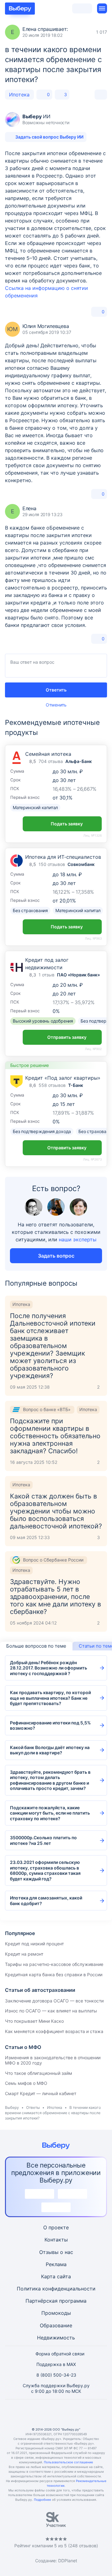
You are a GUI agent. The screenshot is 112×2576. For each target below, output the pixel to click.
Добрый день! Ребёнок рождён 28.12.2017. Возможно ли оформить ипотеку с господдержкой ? (49, 1668)
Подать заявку (67, 824)
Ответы (33, 2107)
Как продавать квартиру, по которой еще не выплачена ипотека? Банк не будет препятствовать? (50, 1698)
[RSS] (86, 2413)
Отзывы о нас (56, 2252)
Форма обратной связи (60, 2354)
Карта (48, 2276)
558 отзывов (52, 1085)
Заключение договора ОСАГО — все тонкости (54, 2001)
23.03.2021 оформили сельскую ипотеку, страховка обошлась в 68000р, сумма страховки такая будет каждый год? (45, 1870)
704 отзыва (51, 761)
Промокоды (56, 2313)
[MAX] (56, 2413)
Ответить (56, 690)
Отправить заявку (67, 1037)
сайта (64, 2276)
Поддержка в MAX (56, 2364)
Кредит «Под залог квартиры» (63, 1078)
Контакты (56, 2240)
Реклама (56, 2264)
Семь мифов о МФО (26, 2083)
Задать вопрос (56, 1256)
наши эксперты (78, 1239)
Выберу (12, 2107)
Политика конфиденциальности (56, 2289)
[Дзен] (71, 2413)
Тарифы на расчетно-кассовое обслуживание (54, 1964)
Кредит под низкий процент (34, 1944)
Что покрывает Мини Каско (34, 2021)
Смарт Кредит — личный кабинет (41, 2093)
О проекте (56, 2227)
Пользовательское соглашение (68, 2462)
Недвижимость (56, 2338)
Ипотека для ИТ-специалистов (63, 857)
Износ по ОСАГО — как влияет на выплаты (51, 2011)
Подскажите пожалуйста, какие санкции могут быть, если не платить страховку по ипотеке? (50, 1813)
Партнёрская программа (56, 2301)
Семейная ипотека (48, 754)
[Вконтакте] (26, 2413)
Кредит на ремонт (24, 1954)
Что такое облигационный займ (39, 2073)
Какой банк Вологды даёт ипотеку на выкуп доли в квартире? (50, 1750)
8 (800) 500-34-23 (56, 2375)
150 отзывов (52, 864)
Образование (56, 2325)
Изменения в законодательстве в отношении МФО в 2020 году (53, 2060)
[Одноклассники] (41, 2413)
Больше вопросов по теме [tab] (36, 1646)
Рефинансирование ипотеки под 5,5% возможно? (50, 1725)
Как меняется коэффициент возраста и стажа (54, 2031)
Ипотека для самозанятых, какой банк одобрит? (46, 1901)
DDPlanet (68, 2561)
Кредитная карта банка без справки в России (54, 1975)
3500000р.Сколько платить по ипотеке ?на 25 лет (43, 1840)
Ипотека (19, 95)
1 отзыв (47, 975)
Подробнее (42, 2500)
